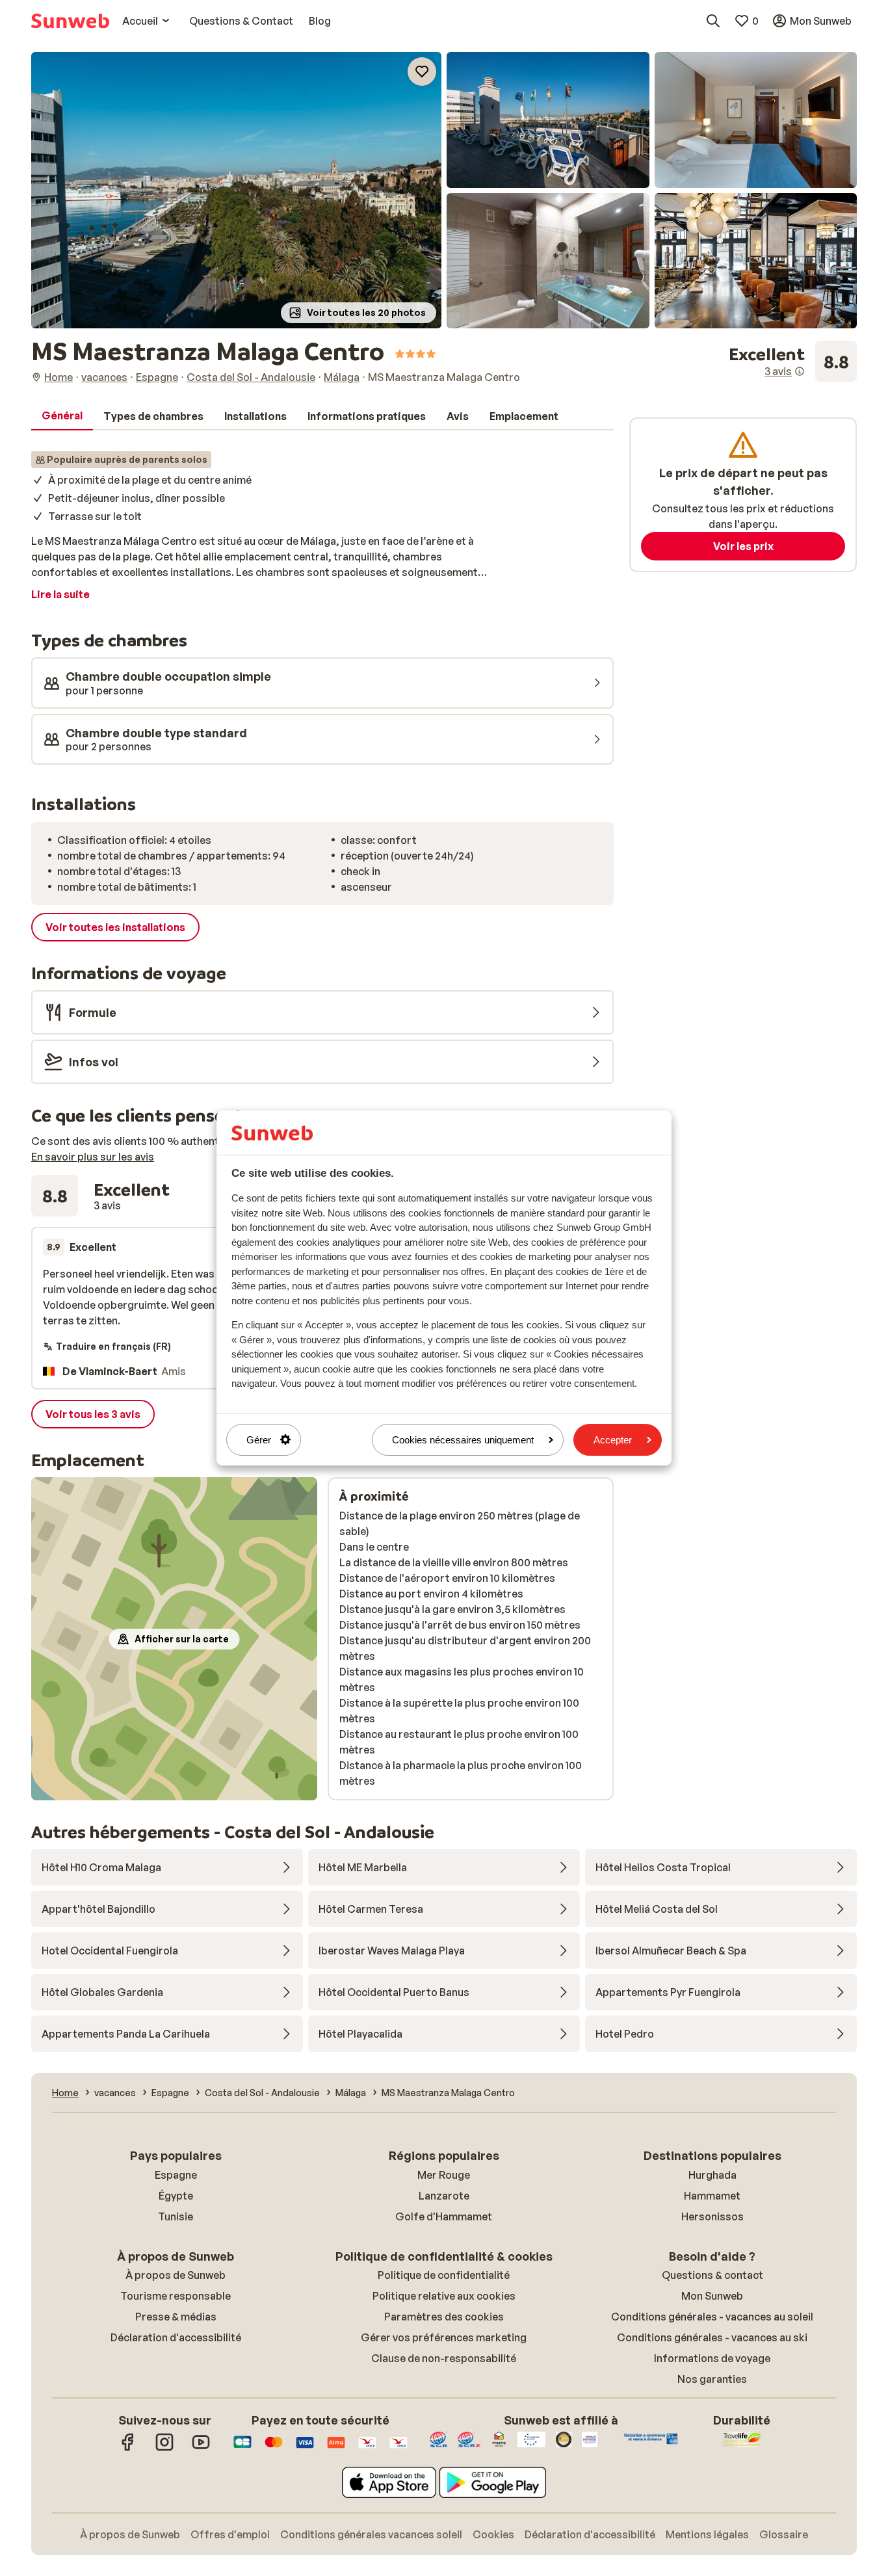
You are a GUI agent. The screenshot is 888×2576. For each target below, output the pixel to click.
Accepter (613, 1440)
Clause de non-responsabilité (444, 2358)
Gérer (259, 1440)
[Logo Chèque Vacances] (367, 2449)
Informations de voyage (712, 2358)
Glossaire (784, 2534)
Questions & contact (712, 2275)
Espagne (176, 2175)
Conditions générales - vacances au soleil (712, 2317)
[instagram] (164, 2449)
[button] (236, 190)
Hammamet (712, 2196)
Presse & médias (176, 2317)
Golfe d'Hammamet (444, 2216)
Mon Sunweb (712, 2296)
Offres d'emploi (230, 2534)
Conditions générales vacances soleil (371, 2534)
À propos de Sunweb (176, 2275)
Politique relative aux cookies (444, 2296)
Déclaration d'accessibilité (176, 2337)
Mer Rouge (444, 2175)
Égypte (176, 2196)
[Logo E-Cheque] (398, 2449)
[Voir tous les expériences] (793, 361)
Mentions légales (707, 2534)
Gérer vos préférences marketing (444, 2337)
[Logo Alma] (336, 2449)
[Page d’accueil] (70, 21)
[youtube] (201, 2449)
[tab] (62, 416)
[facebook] (128, 2449)
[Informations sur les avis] (800, 371)
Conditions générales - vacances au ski (712, 2337)
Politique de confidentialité (444, 2275)
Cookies (493, 2534)
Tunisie (176, 2216)
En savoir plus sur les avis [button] (93, 1157)
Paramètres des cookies (444, 2317)
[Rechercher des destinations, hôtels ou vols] (713, 21)
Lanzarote (444, 2196)
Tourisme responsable (176, 2296)
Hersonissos (712, 2216)
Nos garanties (712, 2379)
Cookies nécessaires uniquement (463, 1440)
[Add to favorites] (422, 72)
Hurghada (712, 2175)
